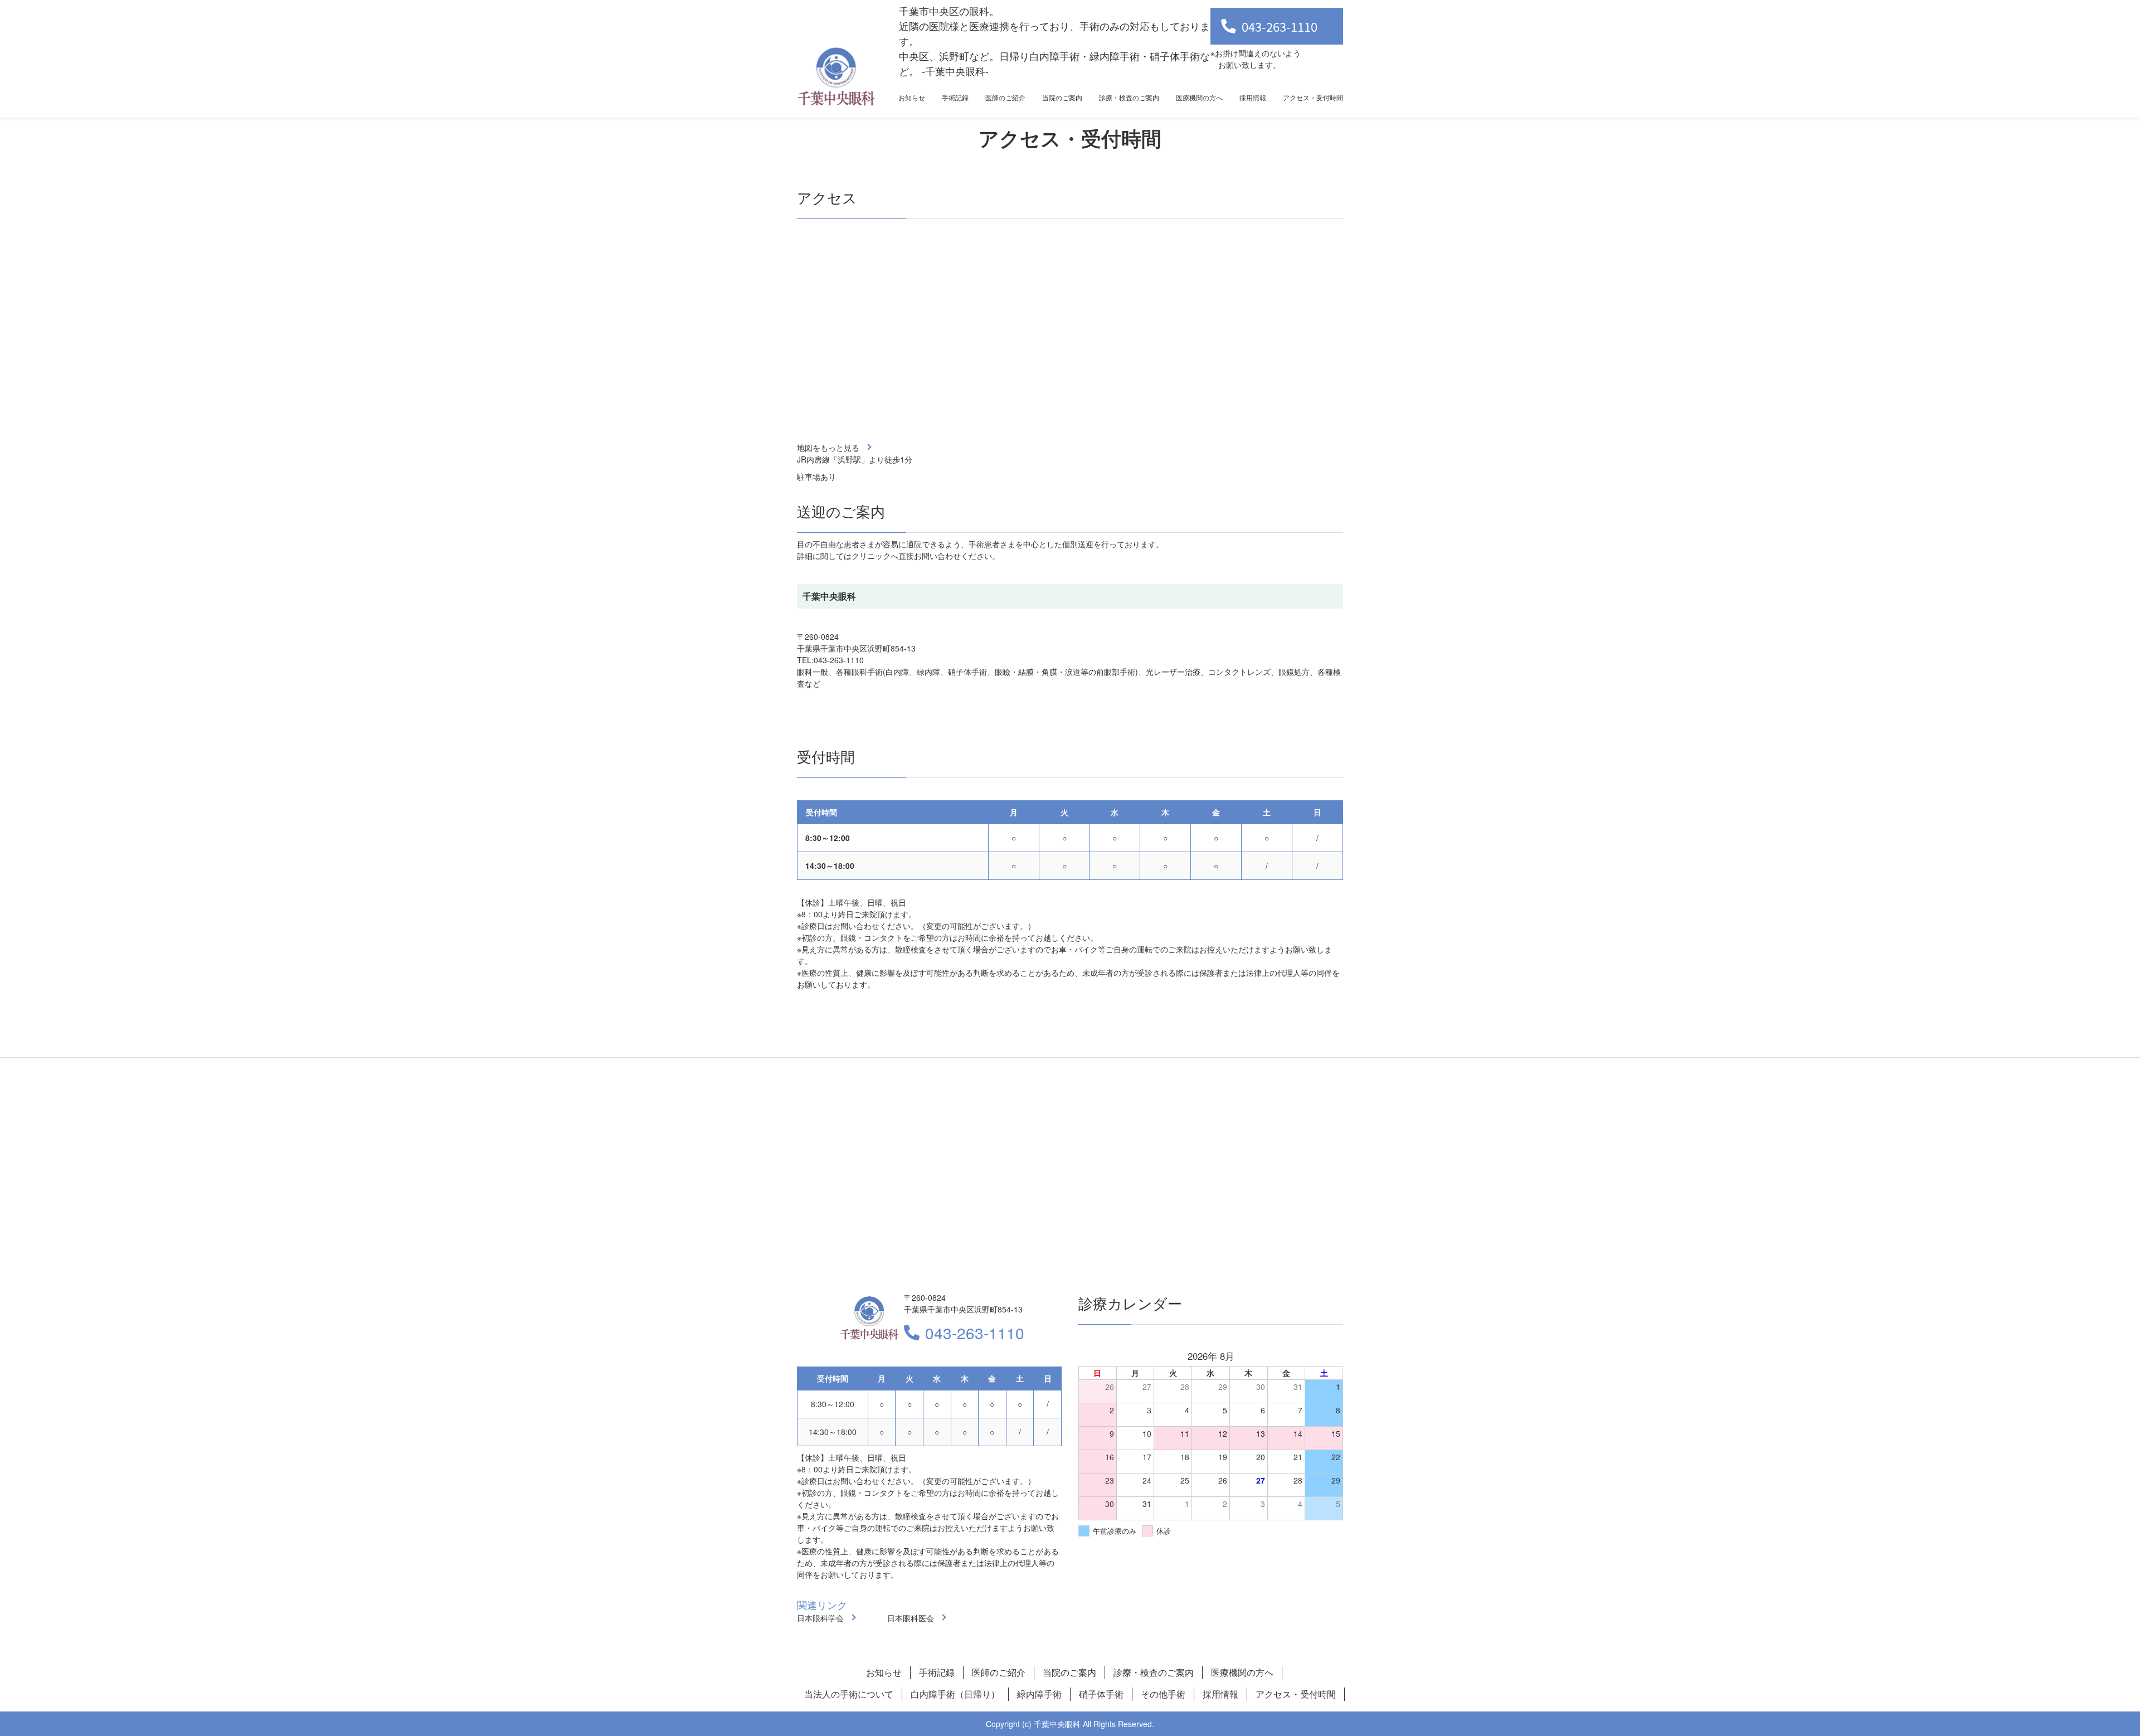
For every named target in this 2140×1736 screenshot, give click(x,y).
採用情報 (1253, 97)
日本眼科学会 (820, 1618)
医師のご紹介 (1005, 97)
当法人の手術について (849, 1694)
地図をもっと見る (828, 448)
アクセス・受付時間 (1313, 97)
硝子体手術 (1101, 1694)
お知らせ (912, 97)
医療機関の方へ (1199, 97)
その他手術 (1163, 1694)
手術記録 (955, 97)
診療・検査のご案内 (1129, 97)
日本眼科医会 (911, 1618)
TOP (2090, 1693)
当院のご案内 (1062, 97)
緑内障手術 (1039, 1694)
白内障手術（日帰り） (955, 1694)
